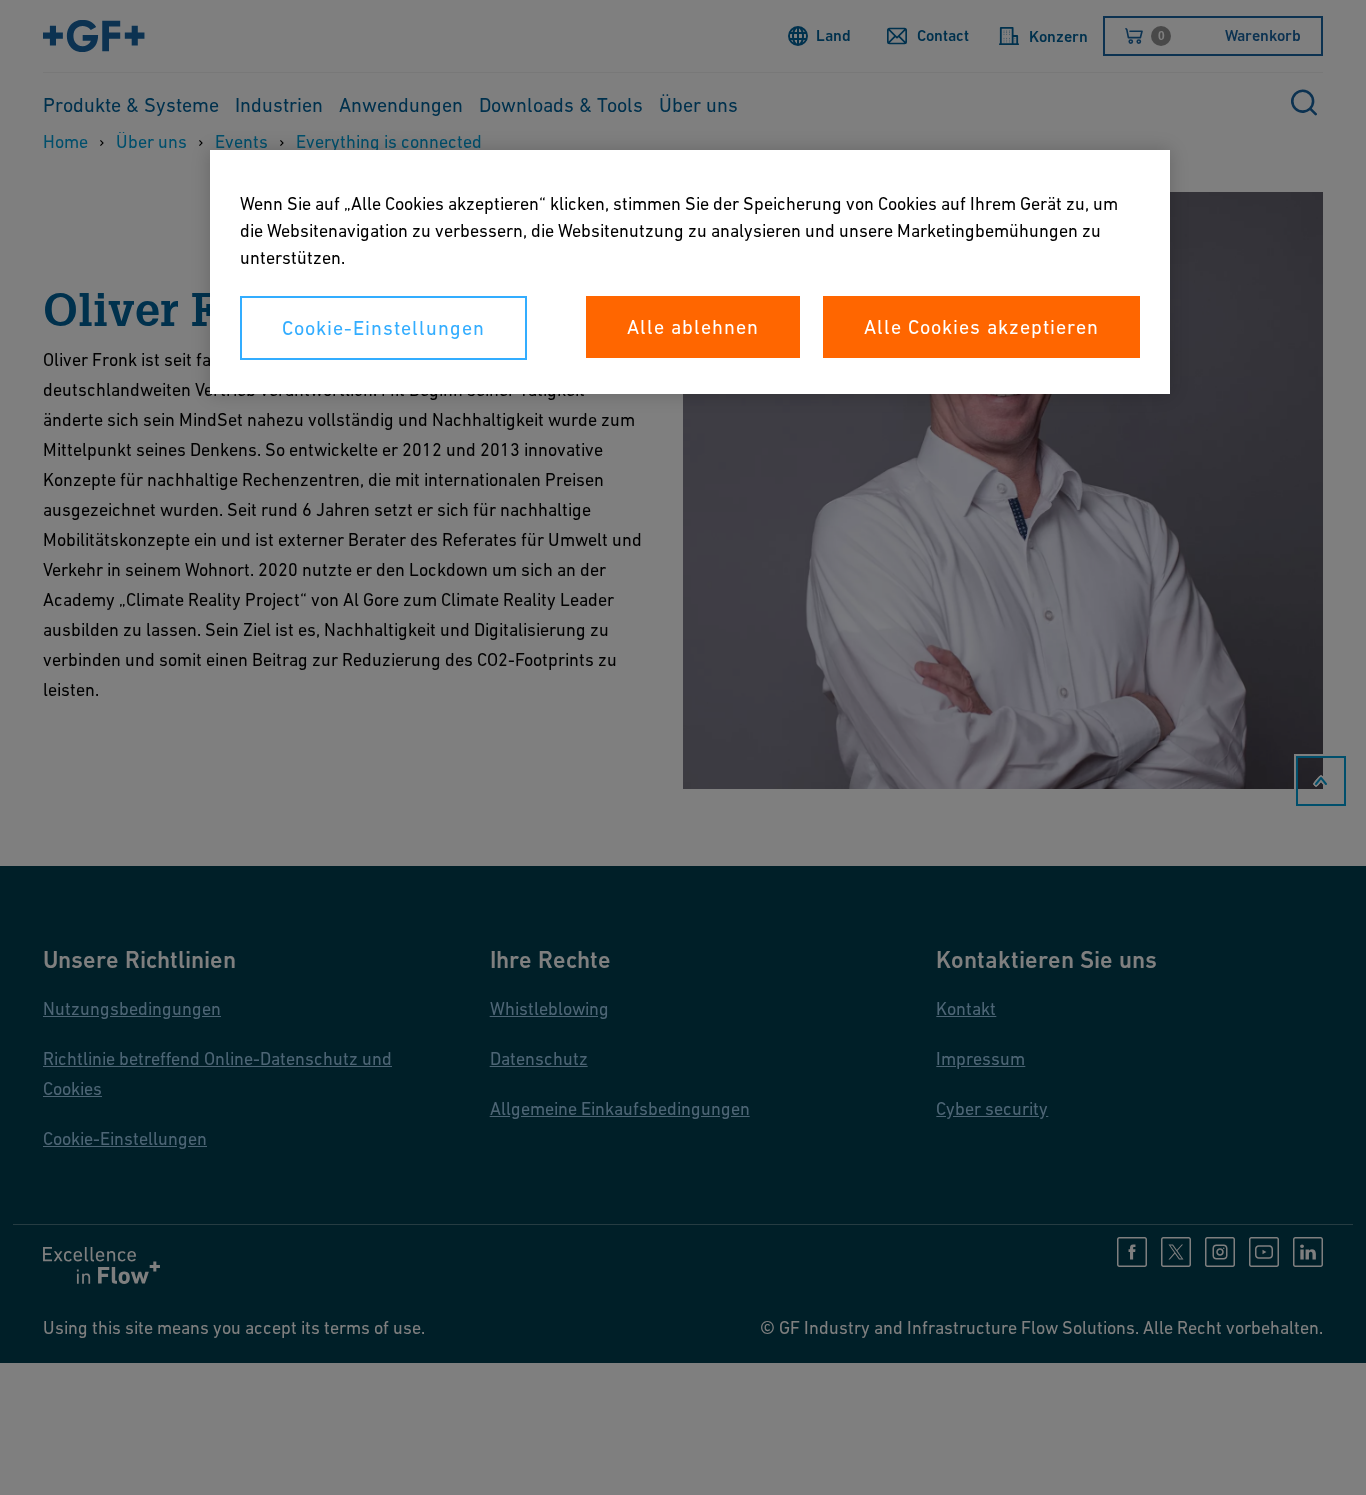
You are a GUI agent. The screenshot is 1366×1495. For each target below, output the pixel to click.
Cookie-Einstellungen (383, 328)
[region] (690, 272)
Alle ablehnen (693, 327)
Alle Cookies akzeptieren (981, 327)
